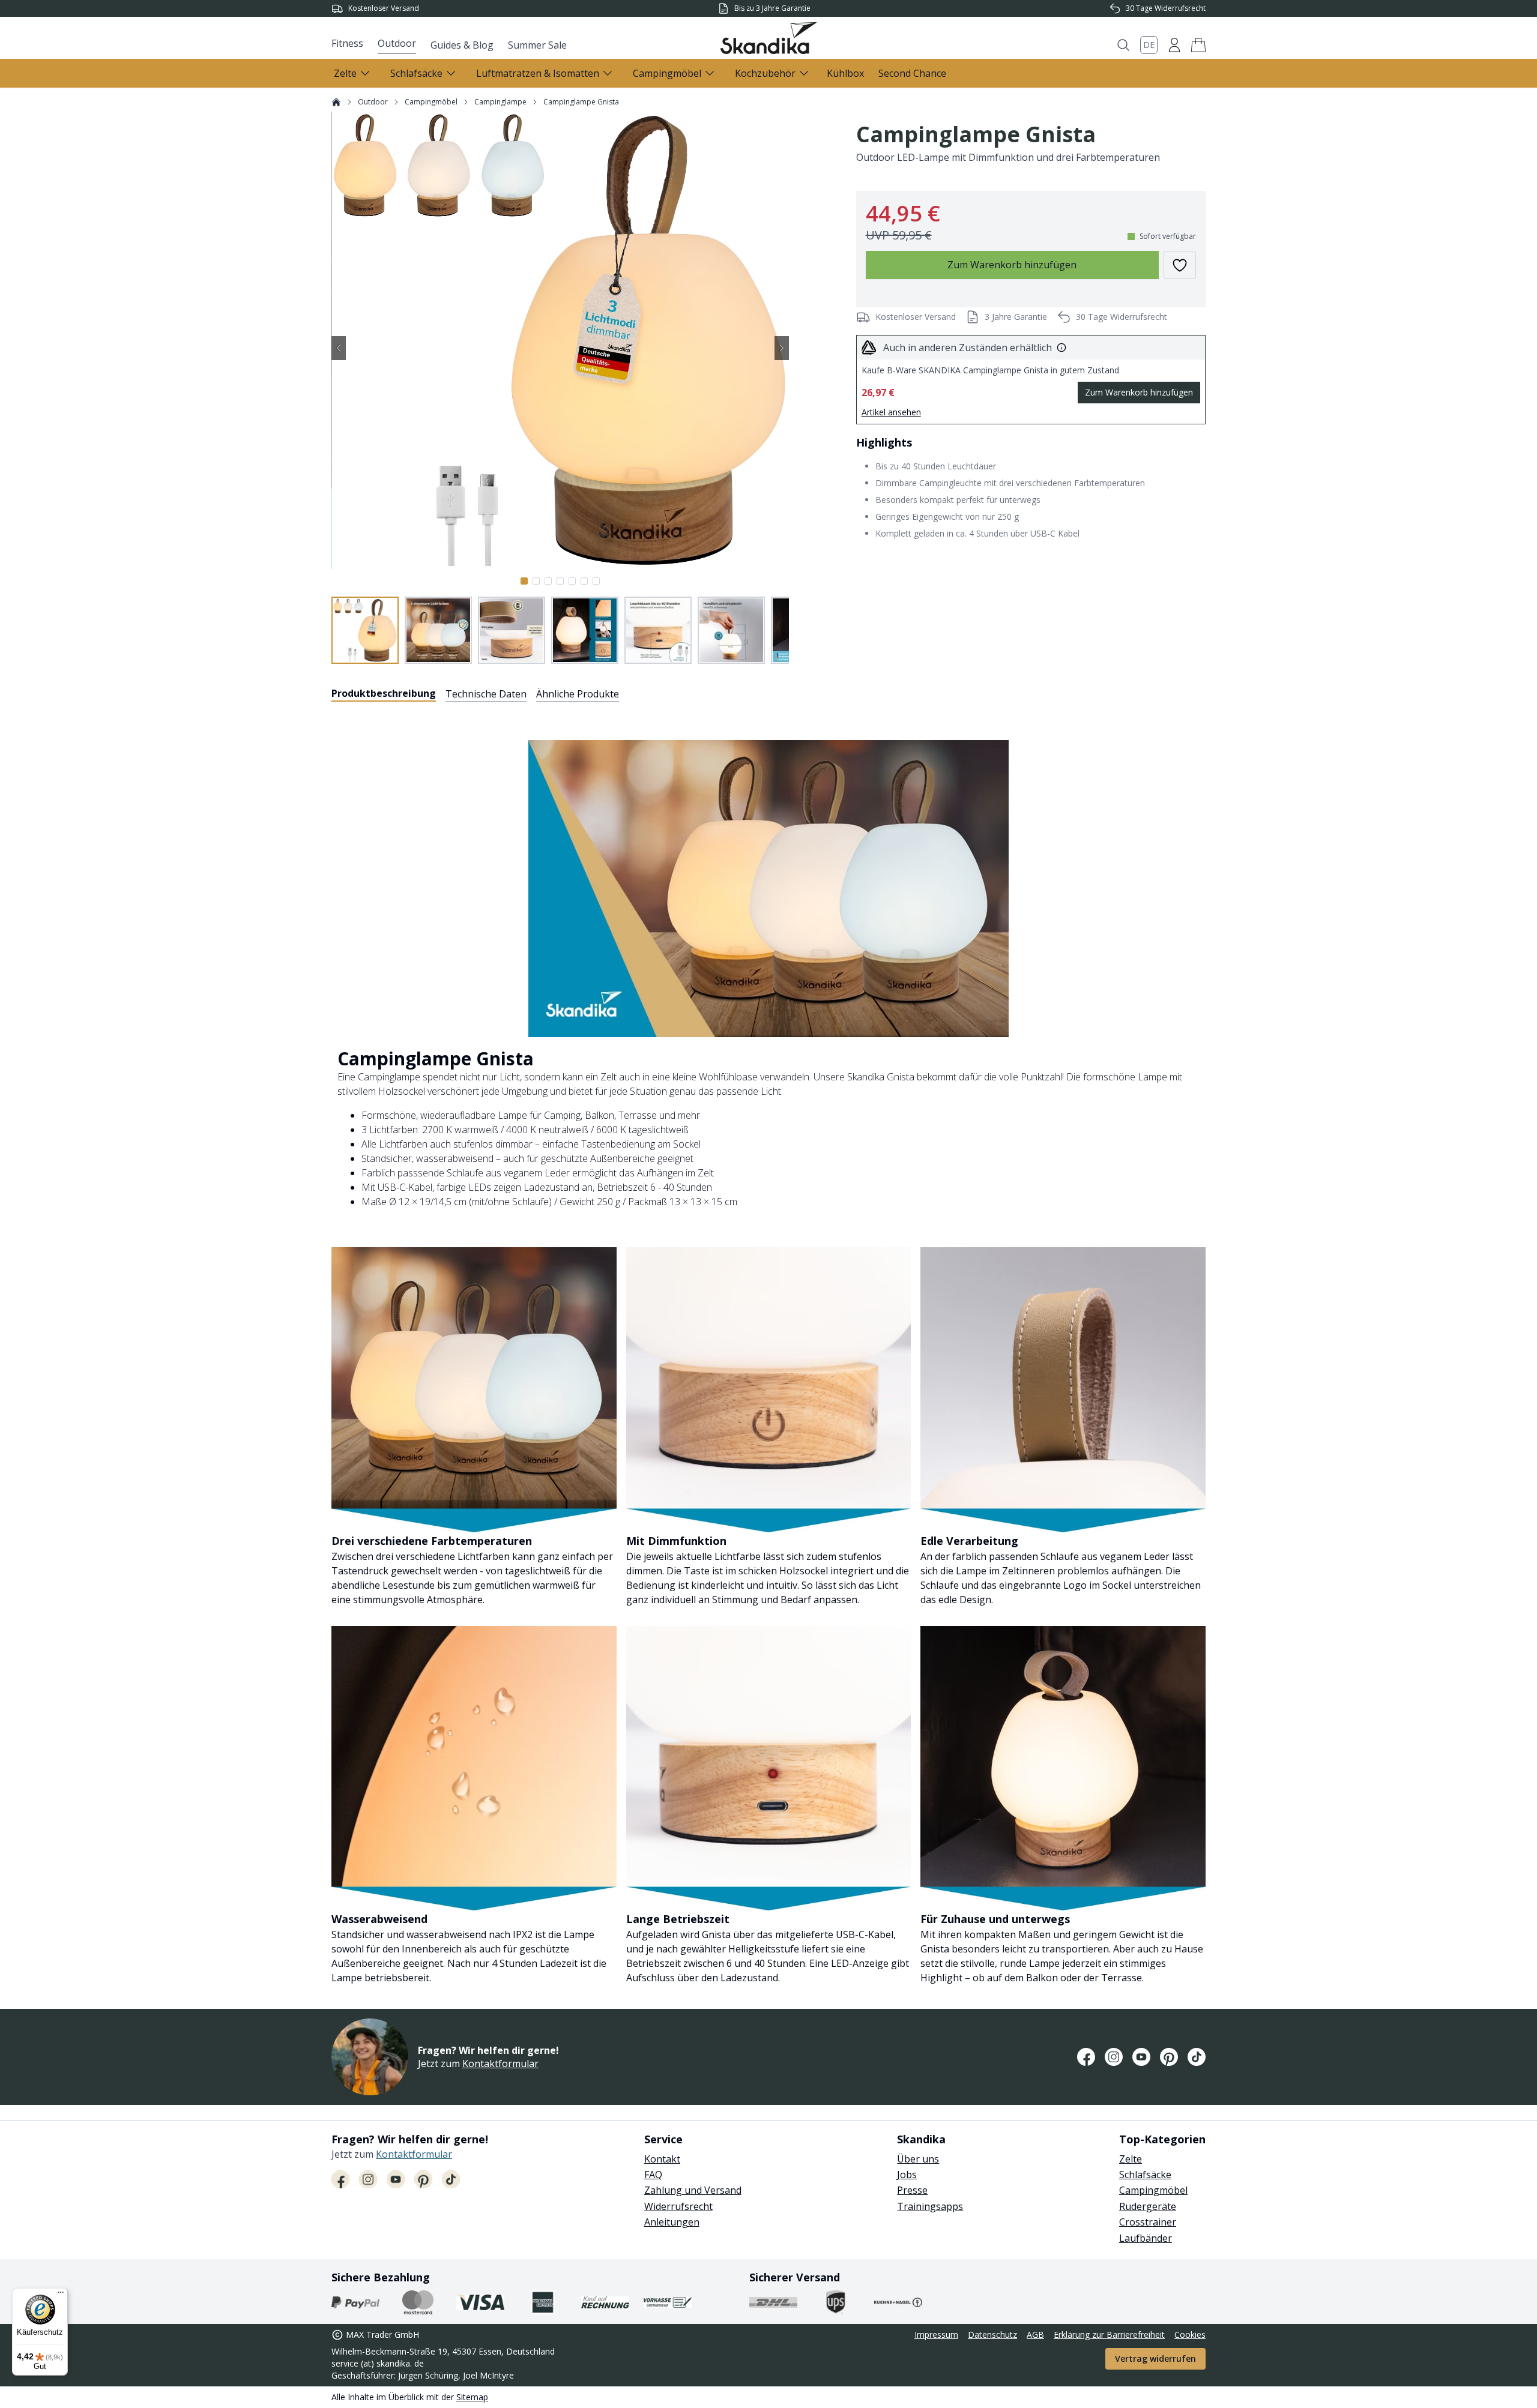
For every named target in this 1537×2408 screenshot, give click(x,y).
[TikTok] (1197, 2057)
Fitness (347, 43)
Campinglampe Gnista (581, 102)
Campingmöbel (431, 102)
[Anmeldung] (1174, 45)
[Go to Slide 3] (548, 581)
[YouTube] (1141, 2057)
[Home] (336, 102)
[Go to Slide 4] (560, 581)
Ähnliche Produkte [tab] (578, 694)
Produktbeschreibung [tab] (384, 693)
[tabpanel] (768, 1348)
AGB (1035, 2334)
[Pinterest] (1169, 2057)
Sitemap (472, 2397)
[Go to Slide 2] (536, 581)
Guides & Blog (462, 45)
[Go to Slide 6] (584, 581)
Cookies (1190, 2334)
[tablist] (475, 694)
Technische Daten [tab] (486, 694)
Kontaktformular (500, 2063)
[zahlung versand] (355, 2302)
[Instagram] (1114, 2057)
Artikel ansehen (891, 412)
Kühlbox (845, 73)
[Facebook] (1086, 2057)
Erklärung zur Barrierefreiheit (1109, 2334)
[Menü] (61, 2295)
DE (1149, 45)
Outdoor (397, 43)
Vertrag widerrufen (1155, 2358)
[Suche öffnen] (1123, 45)
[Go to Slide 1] (524, 581)
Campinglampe (500, 102)
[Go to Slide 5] (572, 581)
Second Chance (912, 73)
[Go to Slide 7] (596, 581)
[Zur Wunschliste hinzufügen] (1180, 265)
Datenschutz (992, 2334)
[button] (1198, 45)
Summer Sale (537, 45)
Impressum (936, 2334)
